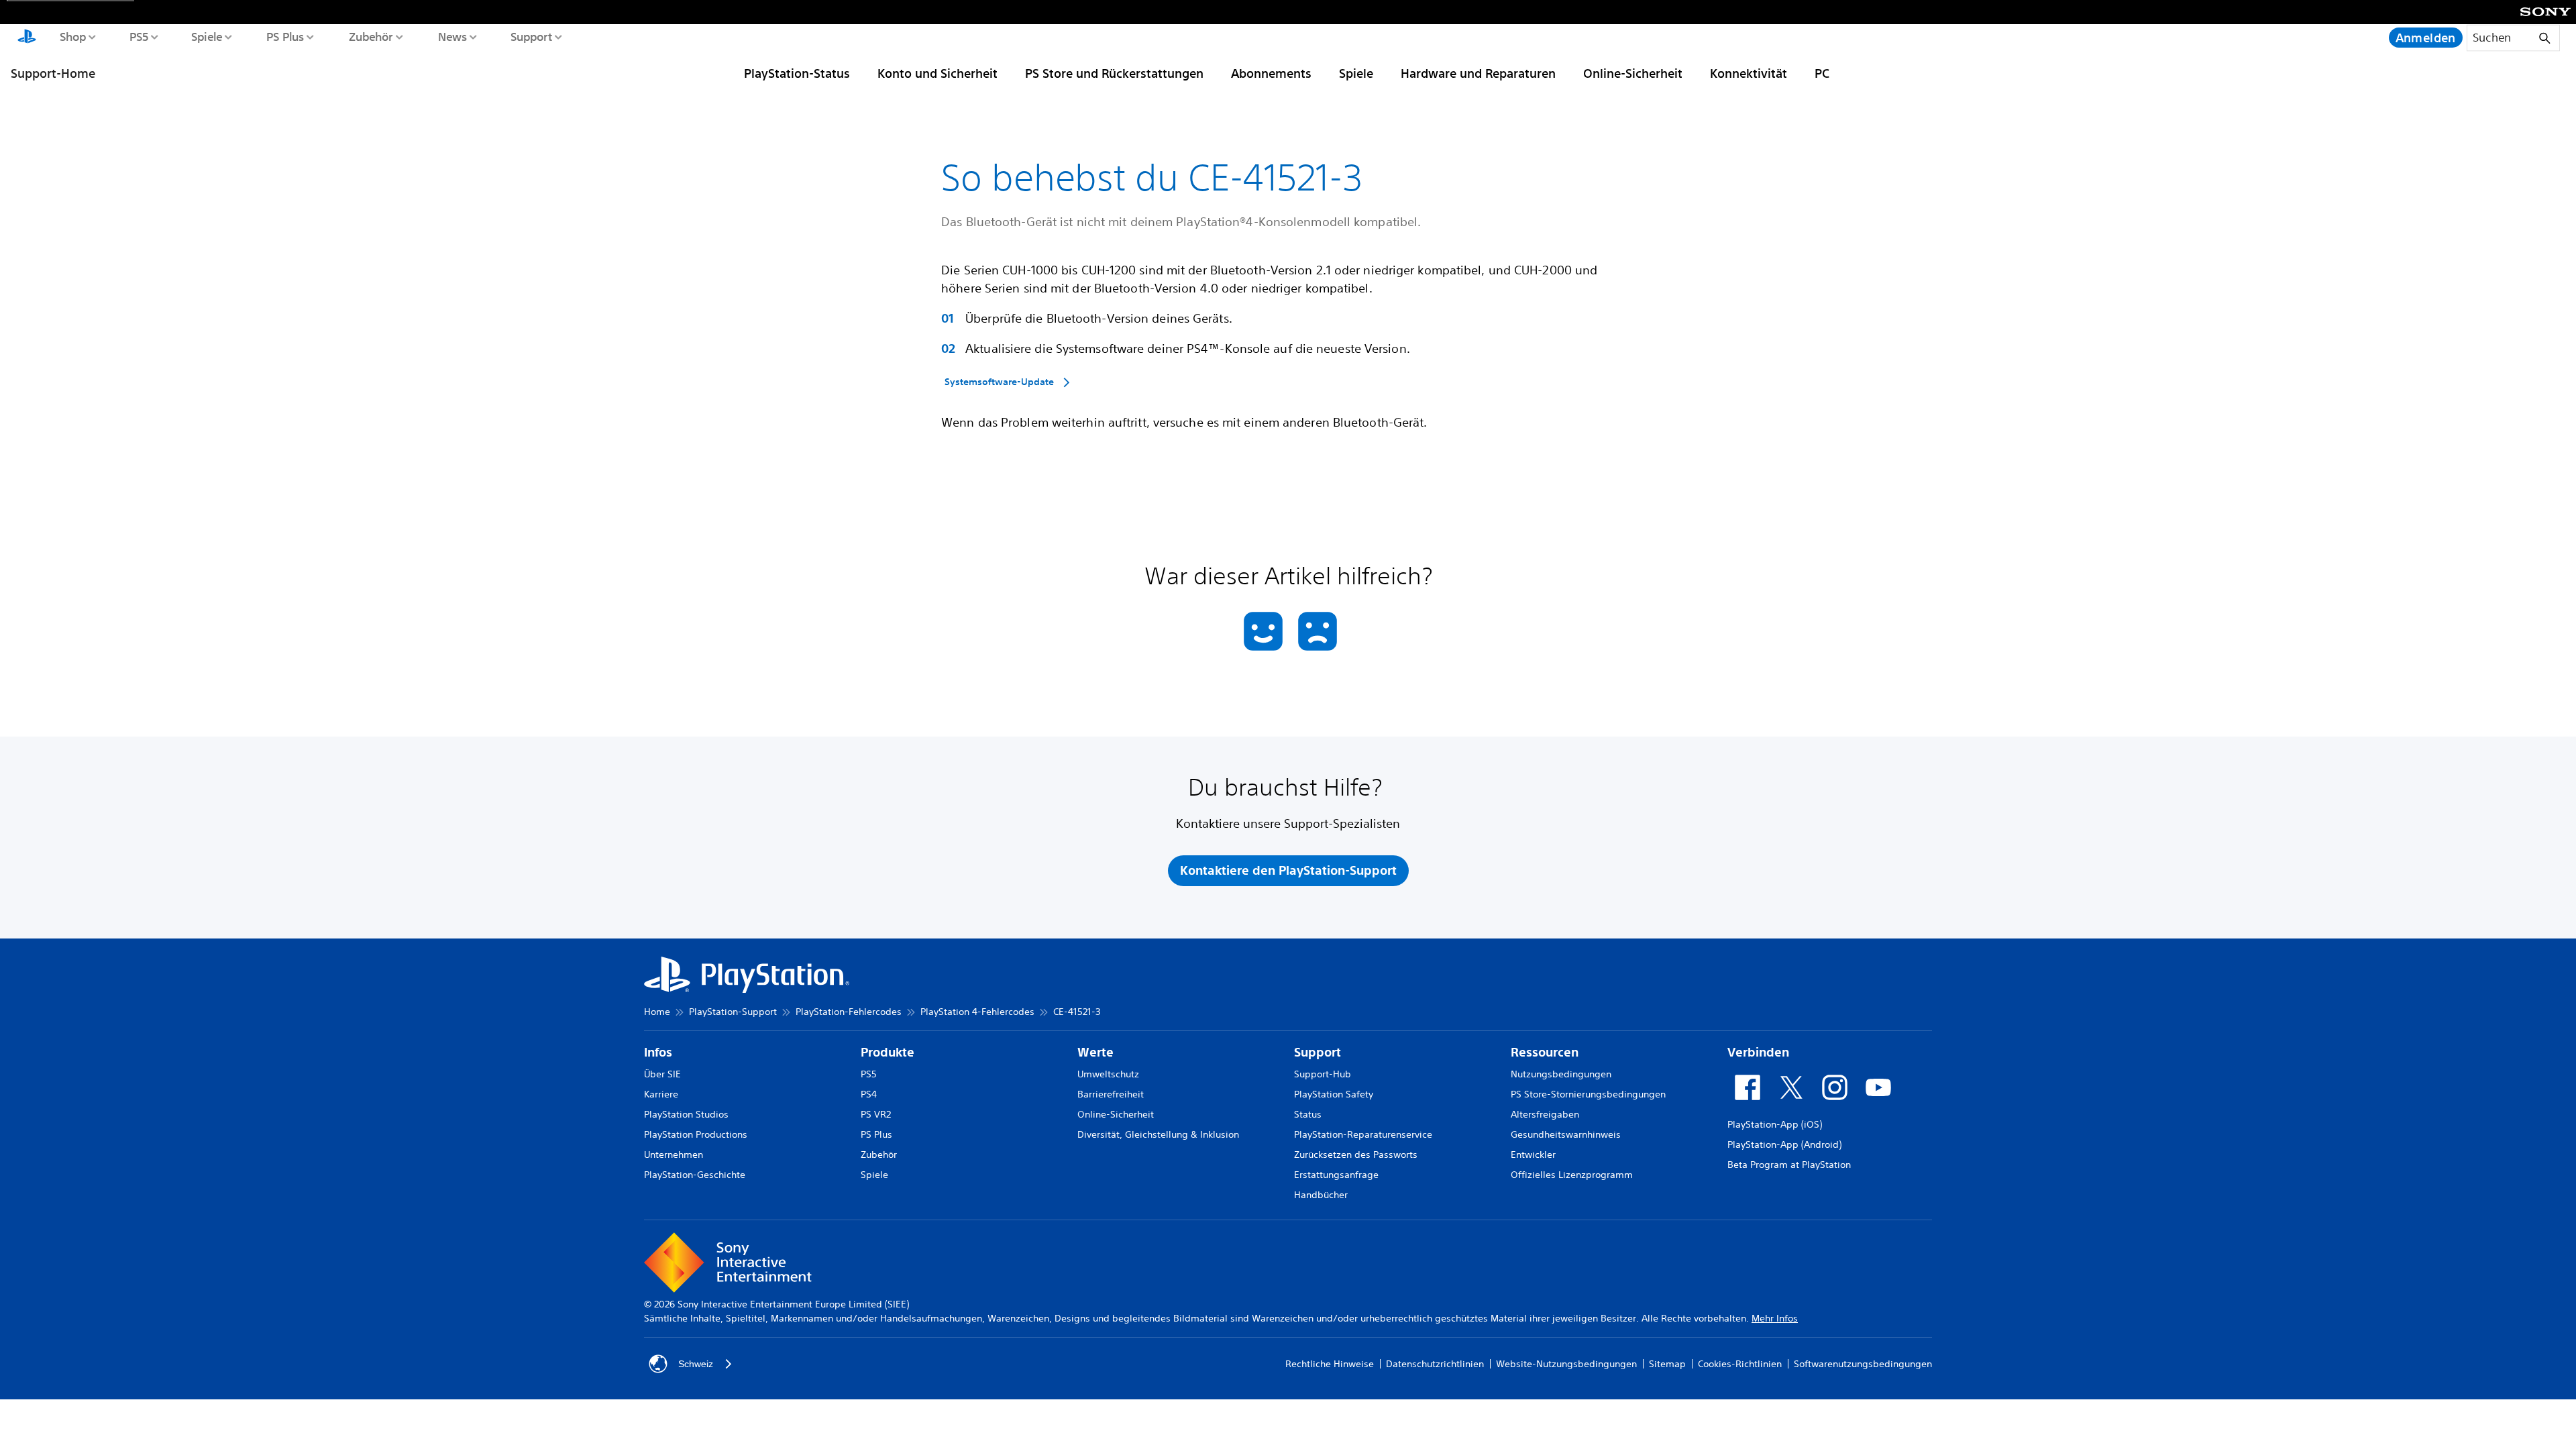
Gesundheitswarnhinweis (1566, 1134)
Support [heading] (1318, 1052)
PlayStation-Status (797, 73)
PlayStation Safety (1334, 1094)
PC (1822, 73)
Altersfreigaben (1545, 1114)
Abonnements (1271, 73)
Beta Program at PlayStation (1789, 1165)
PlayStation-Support (733, 1012)
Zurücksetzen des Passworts (1356, 1155)
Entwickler (1533, 1155)
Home (657, 1012)
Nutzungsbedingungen (1561, 1074)
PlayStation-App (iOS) (1775, 1124)
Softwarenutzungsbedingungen (1863, 1364)
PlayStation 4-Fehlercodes (977, 1012)
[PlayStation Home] (27, 38)
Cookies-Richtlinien (1740, 1364)
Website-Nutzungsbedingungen (1566, 1364)
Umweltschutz (1108, 1074)
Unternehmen (674, 1155)
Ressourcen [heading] (1545, 1052)
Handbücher (1321, 1195)
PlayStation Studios (686, 1114)
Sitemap (1667, 1364)
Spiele (206, 36)
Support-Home (53, 73)
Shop (72, 36)
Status (1308, 1114)
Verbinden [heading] (1758, 1052)
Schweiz (696, 1364)
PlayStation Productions (696, 1134)
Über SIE (662, 1074)
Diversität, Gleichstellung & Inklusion (1158, 1134)
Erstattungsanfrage (1336, 1175)
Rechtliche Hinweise (1330, 1364)
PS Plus (285, 36)
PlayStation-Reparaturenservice (1363, 1134)
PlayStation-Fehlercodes (849, 1012)
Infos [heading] (658, 1052)
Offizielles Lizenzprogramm (1572, 1175)
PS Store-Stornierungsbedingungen (1588, 1094)
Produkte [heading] (888, 1052)
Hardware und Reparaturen (1478, 73)
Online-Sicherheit (1633, 73)
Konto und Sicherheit (937, 73)
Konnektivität (1749, 73)
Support (531, 36)
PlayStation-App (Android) (1784, 1144)
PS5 (139, 36)
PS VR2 (876, 1114)
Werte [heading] (1095, 1052)
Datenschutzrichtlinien (1435, 1364)
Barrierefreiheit (1111, 1094)
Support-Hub (1323, 1074)
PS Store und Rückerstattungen (1114, 73)
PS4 (869, 1094)
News (452, 36)
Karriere (661, 1094)
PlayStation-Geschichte (695, 1175)
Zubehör (370, 36)
